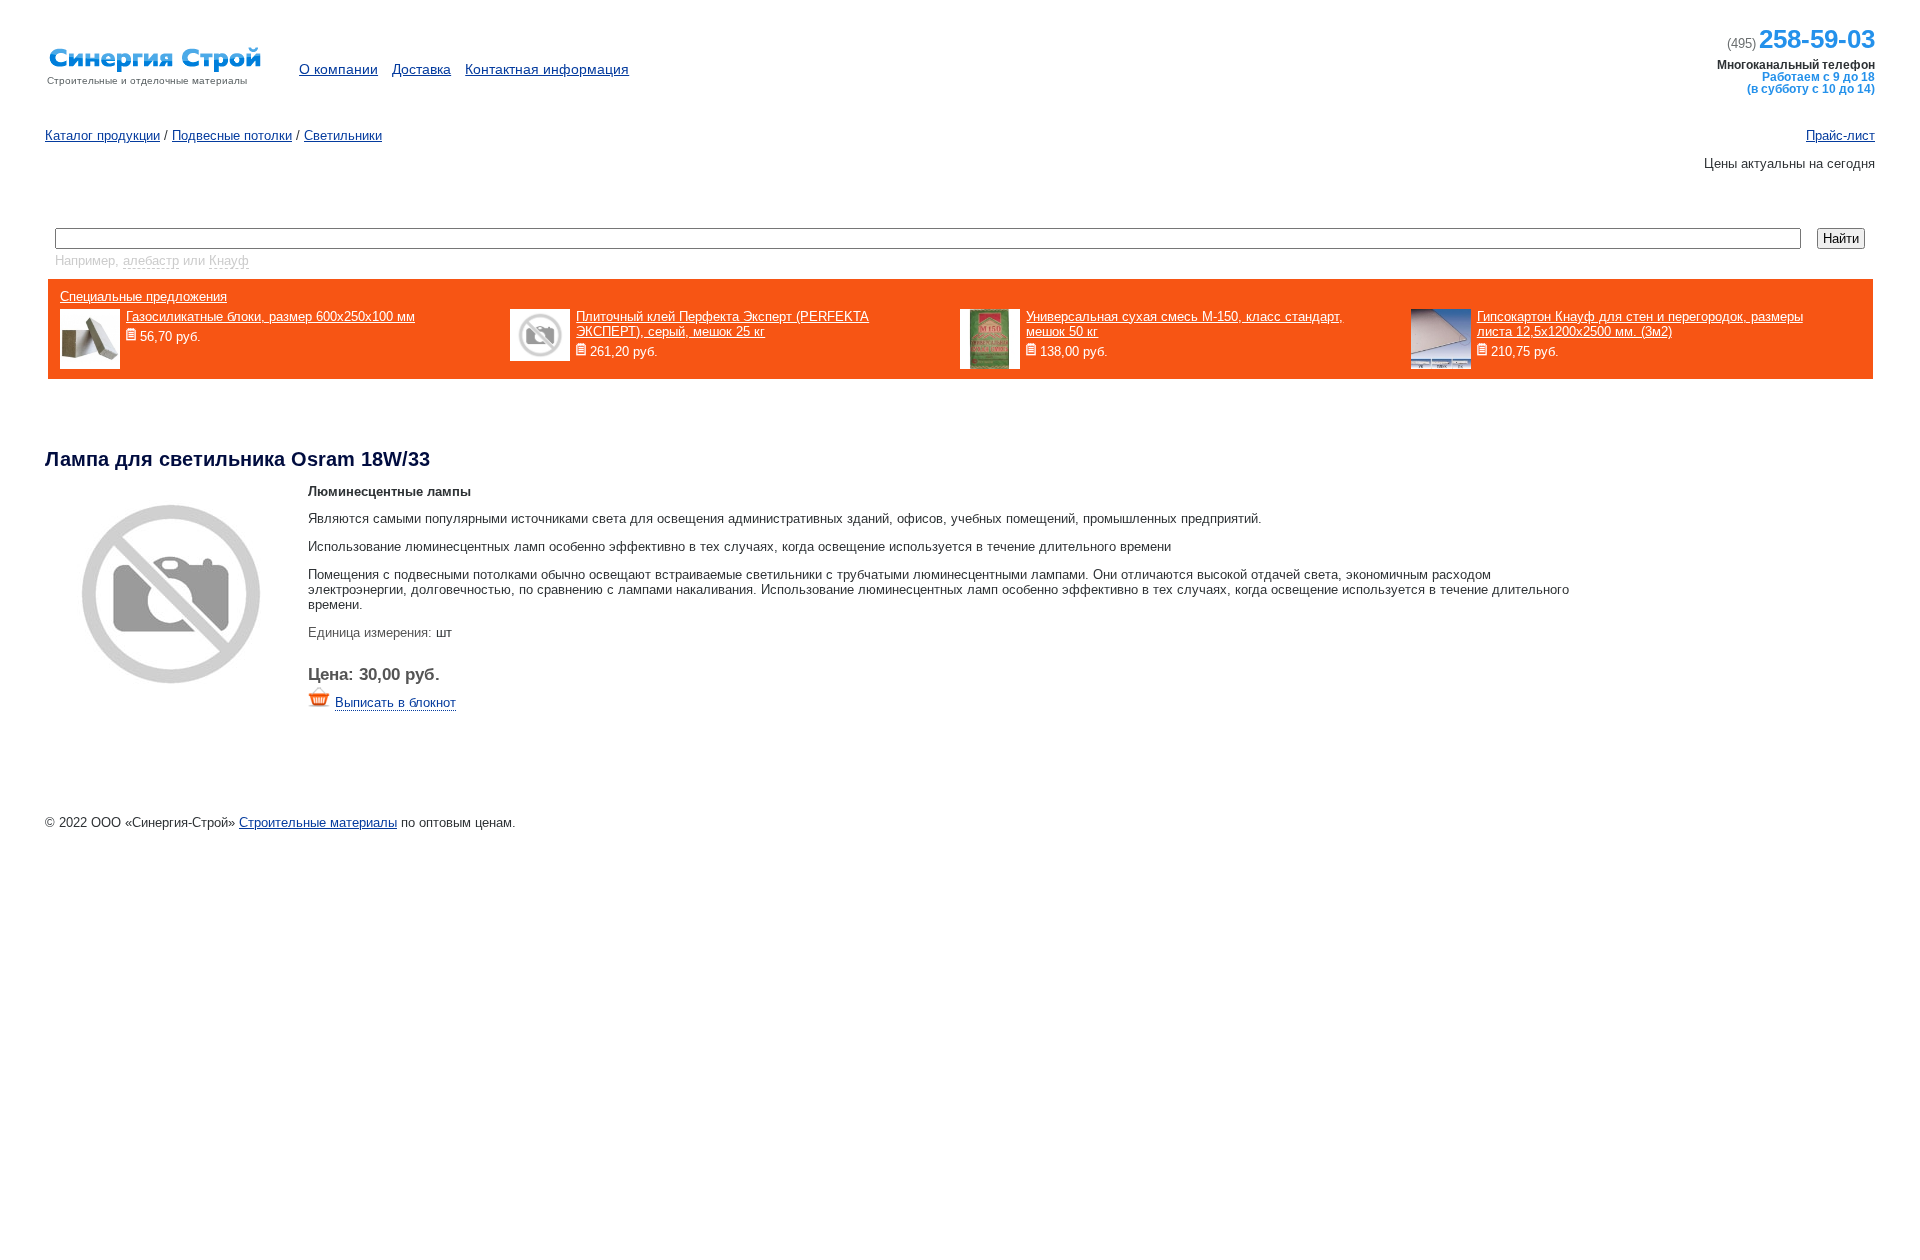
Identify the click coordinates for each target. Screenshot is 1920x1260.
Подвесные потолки (232, 135)
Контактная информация (547, 69)
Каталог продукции (1513, 59)
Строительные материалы (318, 822)
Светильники (343, 135)
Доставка (421, 69)
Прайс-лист (1840, 135)
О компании (338, 69)
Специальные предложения (143, 296)
